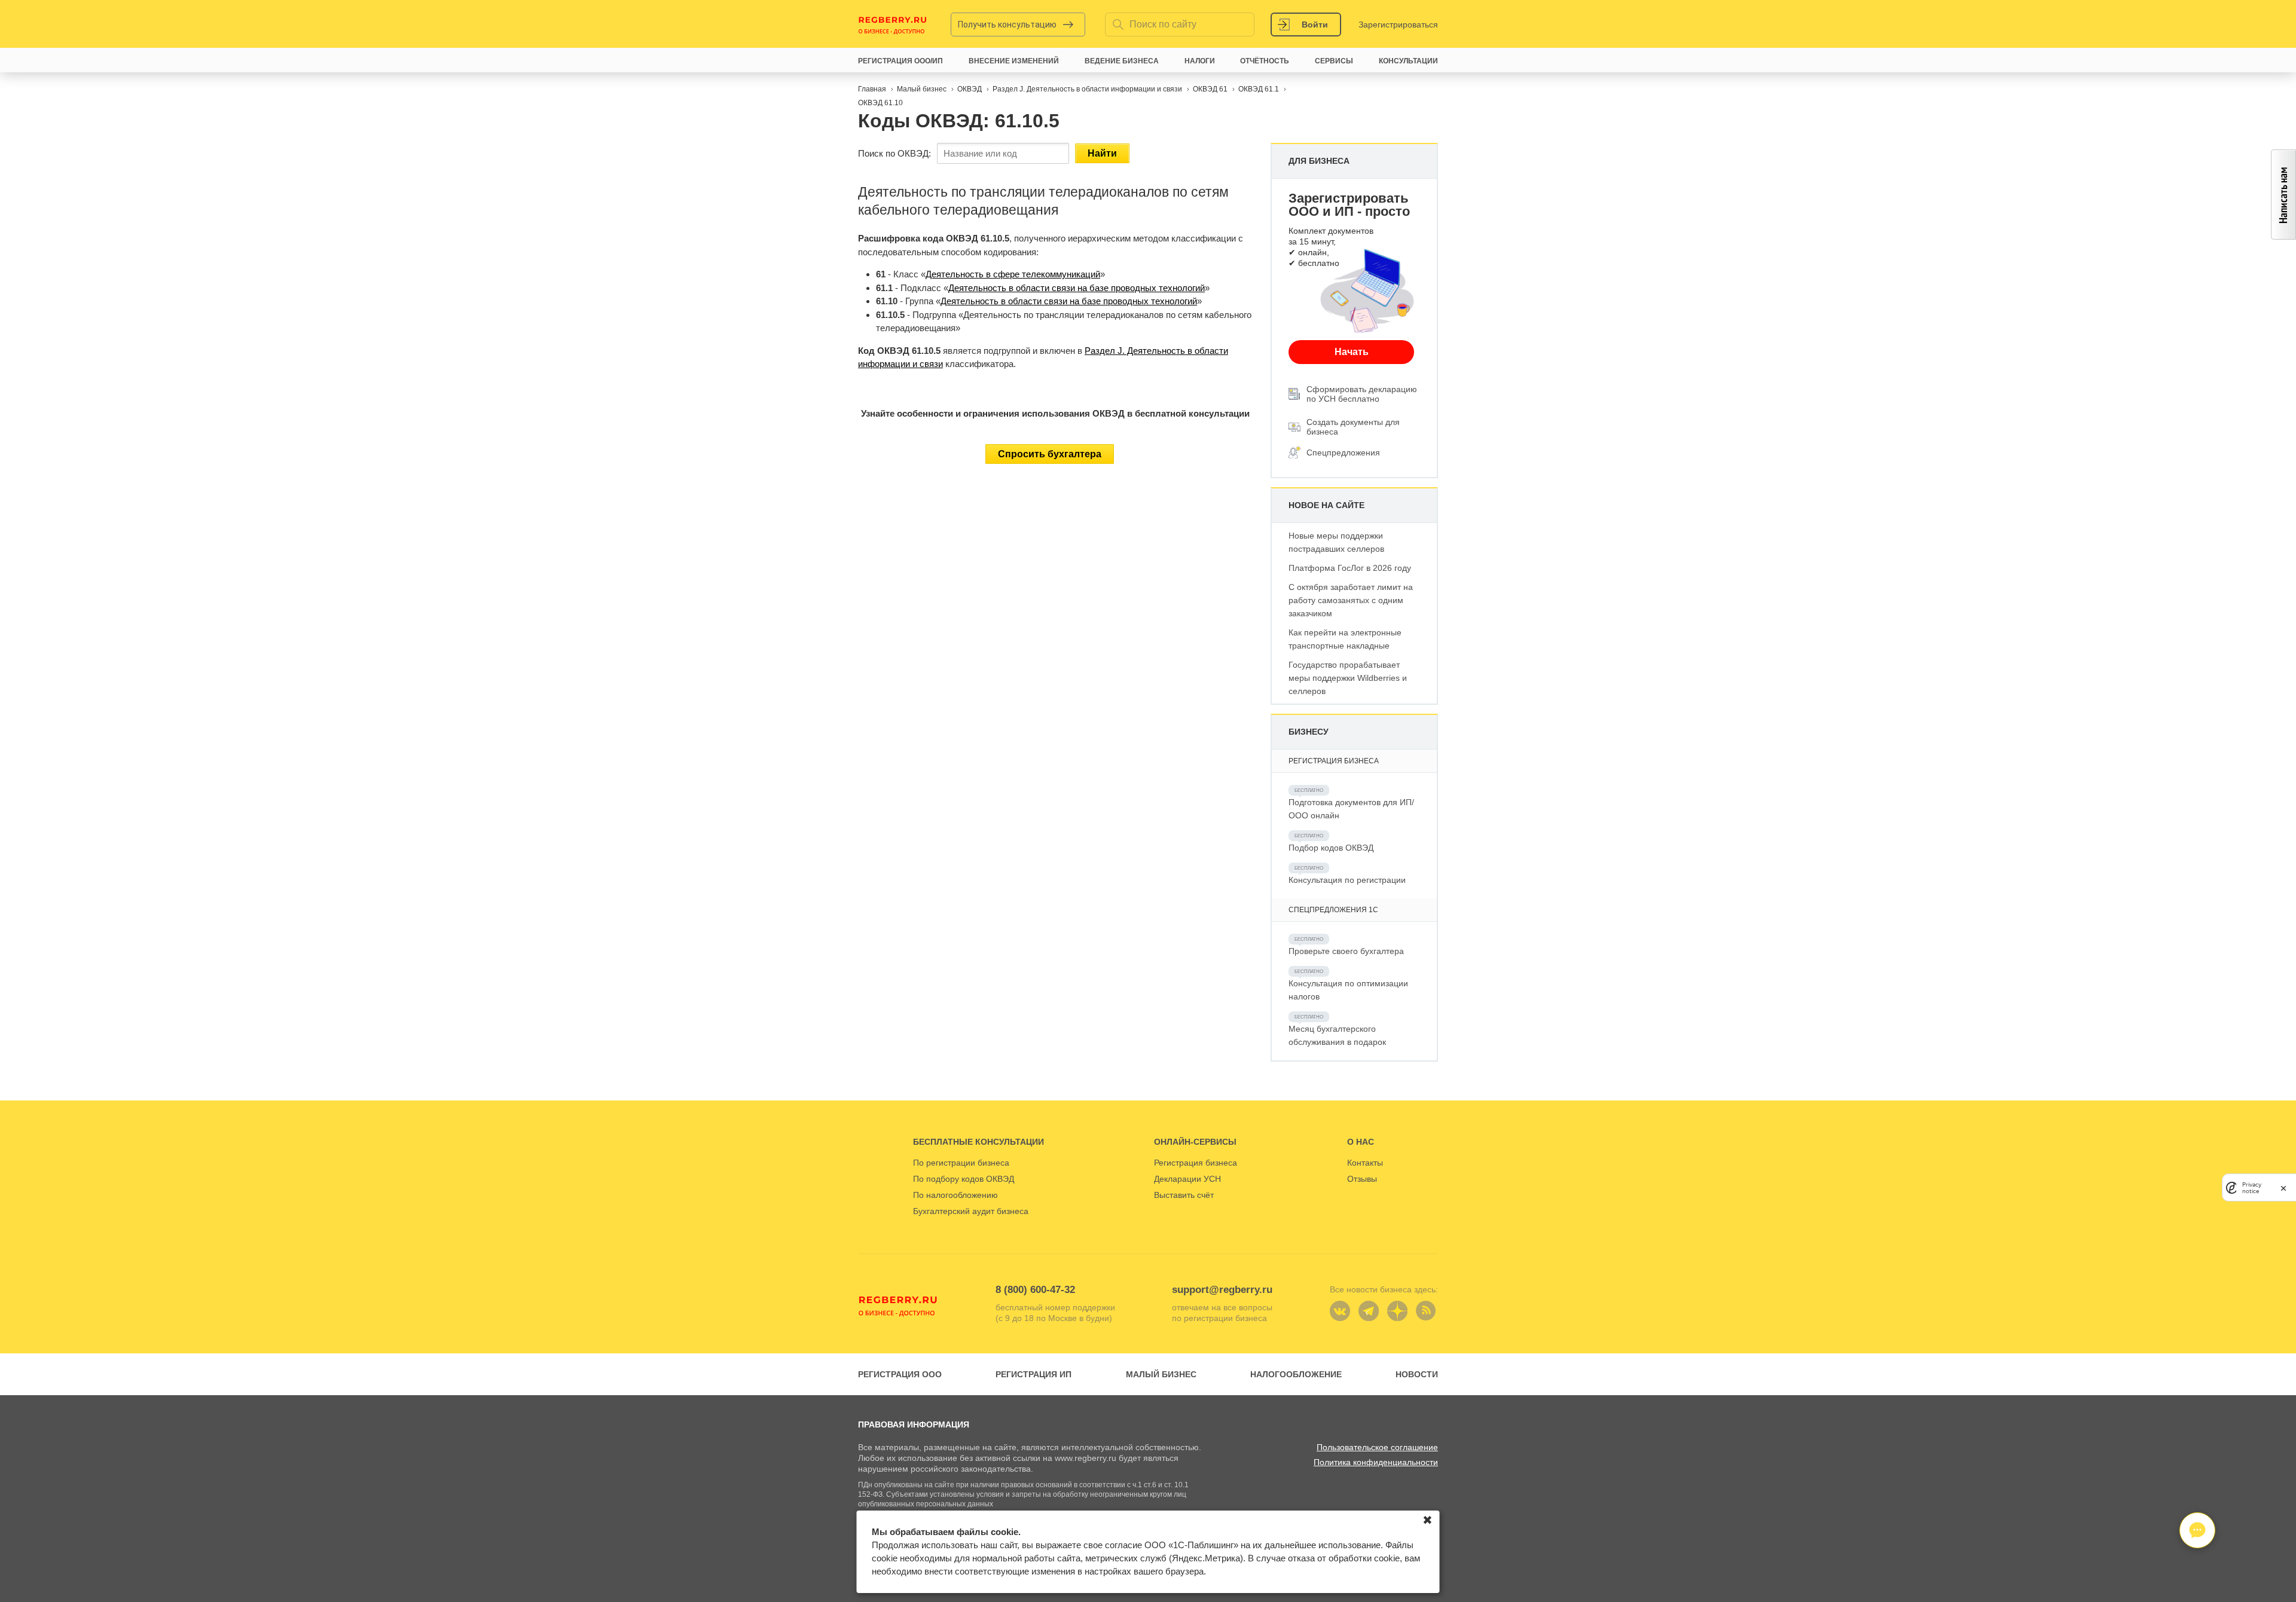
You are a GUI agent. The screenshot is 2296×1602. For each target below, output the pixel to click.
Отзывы (1362, 1179)
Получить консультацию (1007, 25)
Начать (1352, 352)
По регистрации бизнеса (961, 1163)
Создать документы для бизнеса (1353, 427)
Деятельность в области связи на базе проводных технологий (1077, 288)
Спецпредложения (1343, 453)
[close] (2283, 1187)
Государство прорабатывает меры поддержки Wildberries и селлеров (1348, 678)
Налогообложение (1296, 1374)
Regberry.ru (893, 25)
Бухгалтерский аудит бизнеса (971, 1211)
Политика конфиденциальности (1376, 1462)
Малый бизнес (1161, 1374)
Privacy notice (2252, 1188)
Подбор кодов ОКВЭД (1331, 848)
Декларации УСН (1187, 1179)
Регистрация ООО (900, 1374)
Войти (1315, 25)
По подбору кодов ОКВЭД (964, 1179)
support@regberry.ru (1222, 1290)
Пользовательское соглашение (1377, 1447)
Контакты (1365, 1163)
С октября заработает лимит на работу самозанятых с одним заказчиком (1351, 600)
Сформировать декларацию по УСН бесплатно (1362, 394)
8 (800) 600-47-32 (1035, 1290)
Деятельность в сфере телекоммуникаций (1013, 274)
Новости (1417, 1374)
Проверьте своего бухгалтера (1346, 951)
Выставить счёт (1184, 1195)
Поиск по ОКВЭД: (894, 153)
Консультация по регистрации (1347, 880)
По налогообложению (955, 1195)
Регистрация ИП (1033, 1374)
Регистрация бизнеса (1196, 1163)
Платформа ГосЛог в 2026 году (1350, 568)
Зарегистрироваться (1398, 25)
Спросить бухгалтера (1050, 454)
